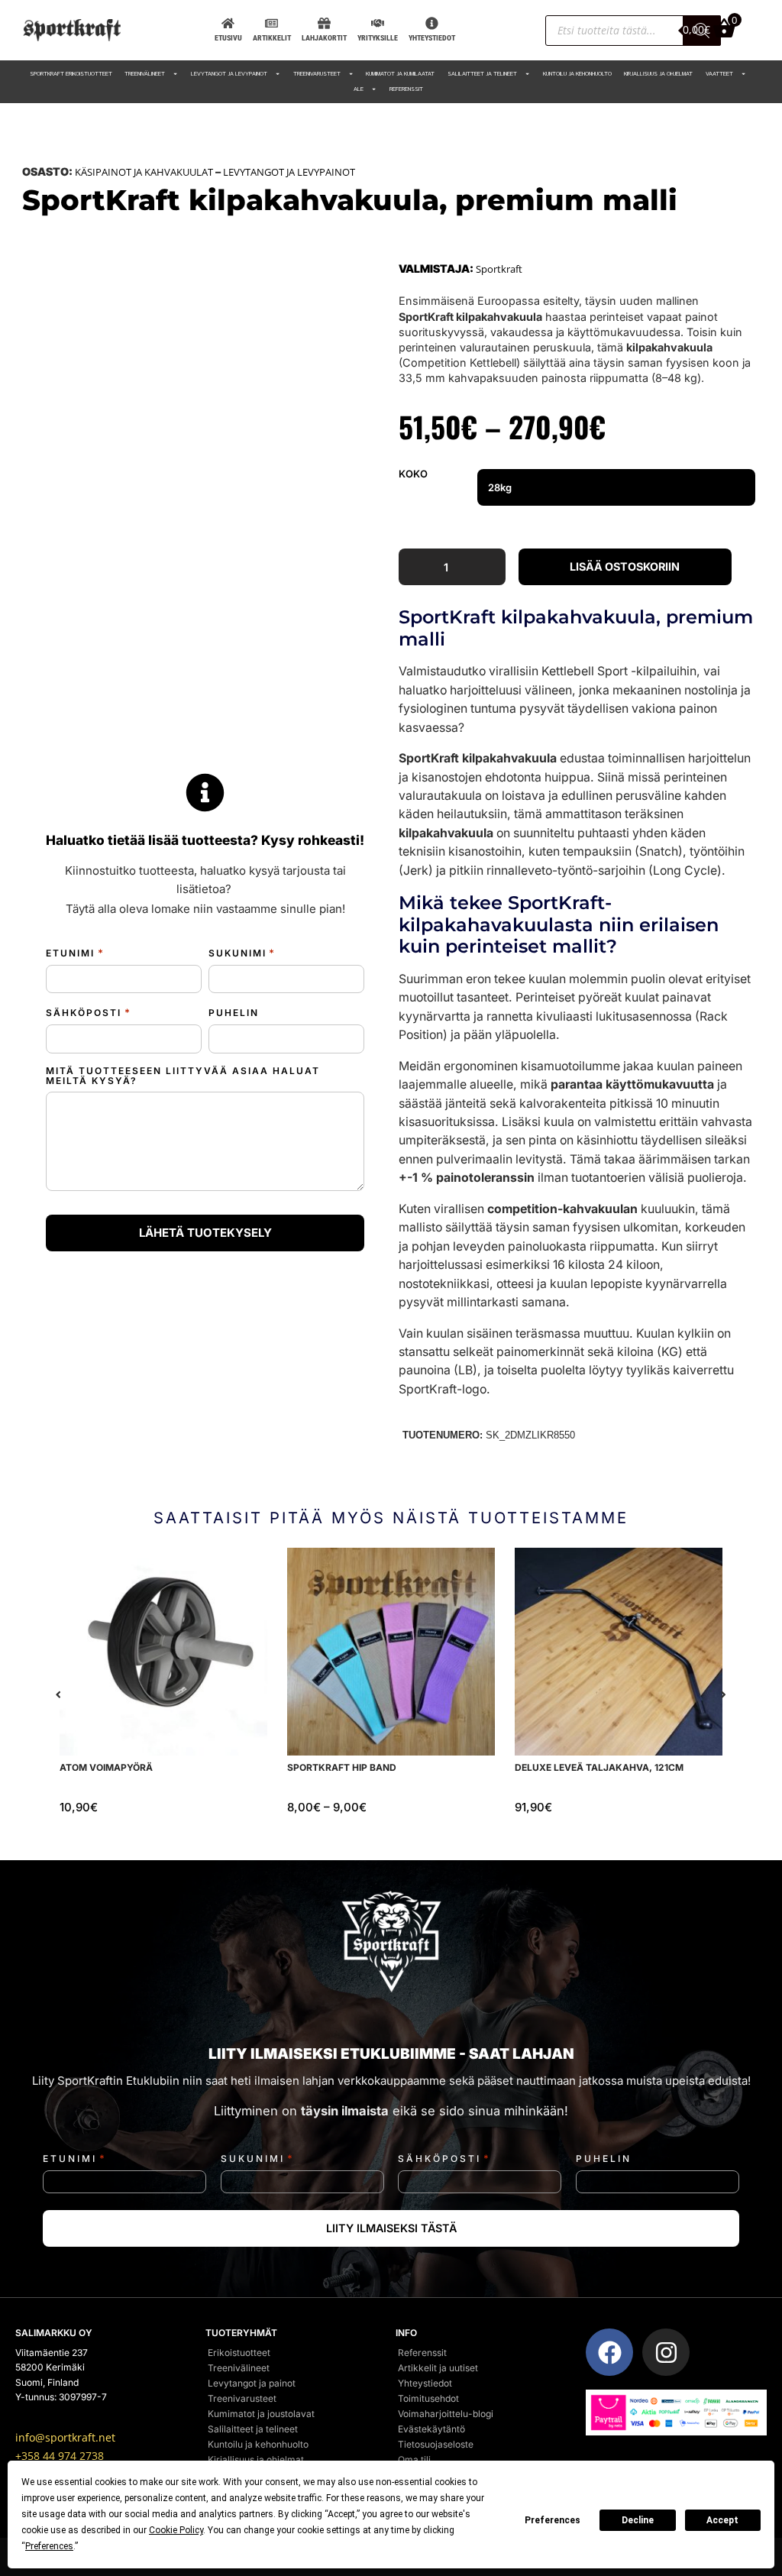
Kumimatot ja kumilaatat (400, 74)
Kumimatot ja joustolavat (261, 2414)
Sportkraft (499, 269)
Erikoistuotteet (239, 2353)
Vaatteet (719, 74)
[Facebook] (609, 2352)
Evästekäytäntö (431, 2429)
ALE (359, 89)
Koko (413, 474)
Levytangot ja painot (252, 2383)
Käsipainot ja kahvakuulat (144, 172)
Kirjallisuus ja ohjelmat (658, 74)
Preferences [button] (49, 2546)
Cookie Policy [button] (176, 2530)
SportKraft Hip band (342, 1767)
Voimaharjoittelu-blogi (446, 2414)
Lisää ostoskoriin (625, 566)
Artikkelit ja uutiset (438, 2368)
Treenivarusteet (317, 74)
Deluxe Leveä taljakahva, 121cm (599, 1767)
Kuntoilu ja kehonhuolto (577, 74)
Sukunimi (242, 953)
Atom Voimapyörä (106, 1767)
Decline (638, 2520)
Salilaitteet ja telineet (482, 74)
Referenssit (406, 89)
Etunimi (75, 953)
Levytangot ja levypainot (229, 74)
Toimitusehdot (428, 2398)
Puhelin (234, 1013)
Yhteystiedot (425, 2383)
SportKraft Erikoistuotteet (71, 74)
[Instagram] (666, 2352)
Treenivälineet (145, 74)
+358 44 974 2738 (60, 2456)
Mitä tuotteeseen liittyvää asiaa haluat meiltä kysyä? (183, 1076)
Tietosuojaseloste (436, 2444)
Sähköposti (88, 1013)
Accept (722, 2520)
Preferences (553, 2520)
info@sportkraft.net (65, 2438)
